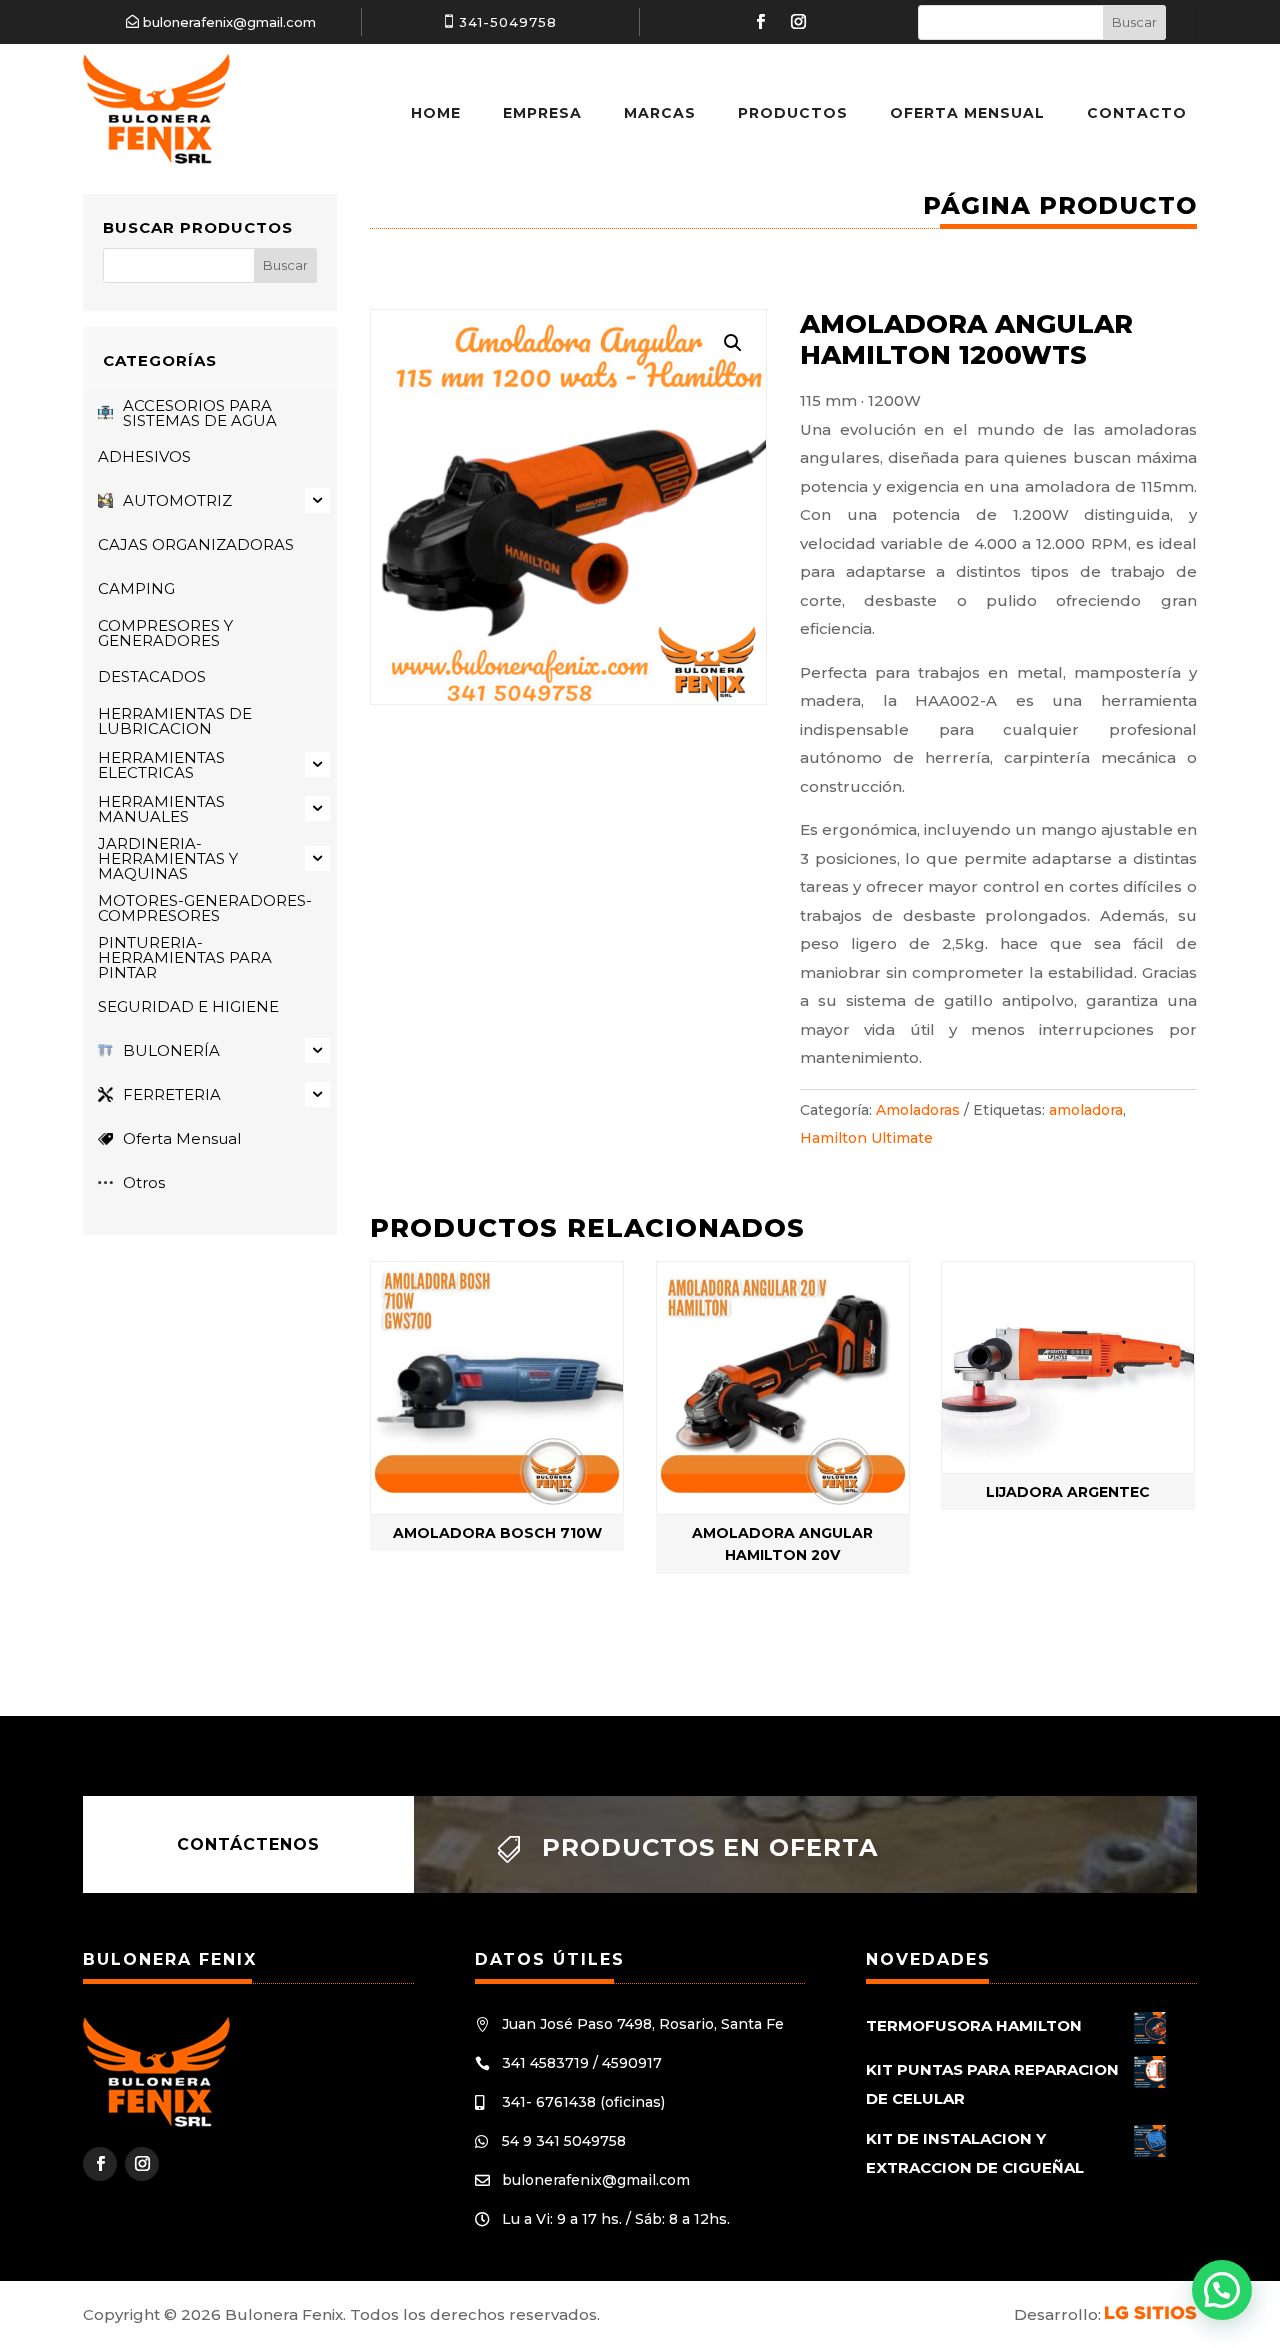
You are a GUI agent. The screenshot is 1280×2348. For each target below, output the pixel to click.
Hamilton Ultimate (866, 1138)
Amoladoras (918, 1110)
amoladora (1086, 1110)
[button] (733, 343)
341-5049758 (508, 22)
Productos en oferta (710, 1847)
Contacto (1137, 113)
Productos (793, 113)
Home (436, 113)
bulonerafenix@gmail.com (229, 22)
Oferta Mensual (967, 113)
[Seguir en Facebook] (760, 22)
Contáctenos (248, 1844)
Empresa (542, 113)
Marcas (660, 113)
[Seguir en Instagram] (798, 22)
